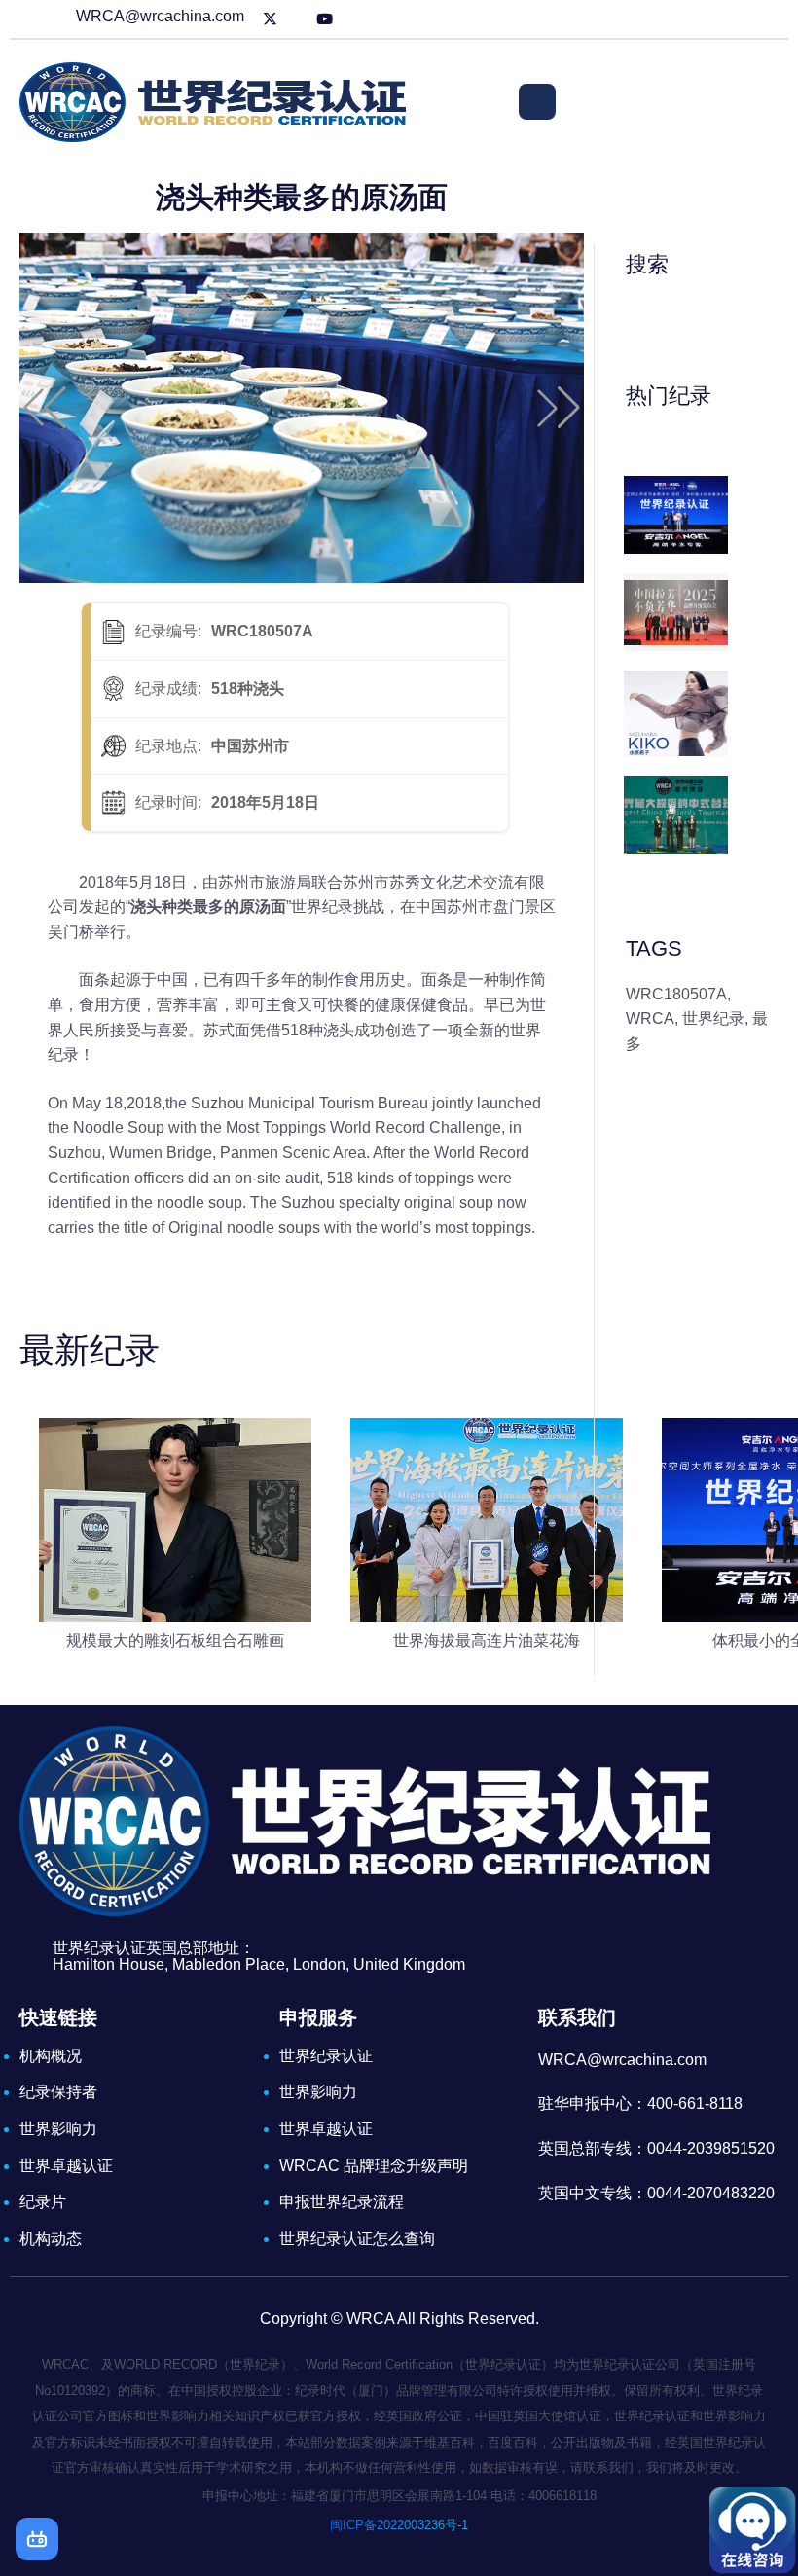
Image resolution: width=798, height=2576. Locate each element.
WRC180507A (676, 994)
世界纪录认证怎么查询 (357, 2239)
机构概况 (51, 2056)
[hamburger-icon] (537, 102)
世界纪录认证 (326, 2056)
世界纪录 (713, 1018)
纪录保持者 (58, 2092)
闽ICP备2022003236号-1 (399, 2525)
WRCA (650, 1018)
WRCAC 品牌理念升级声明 (374, 2166)
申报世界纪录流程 (342, 2202)
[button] (45, 408)
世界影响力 (58, 2129)
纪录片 (43, 2202)
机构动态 (51, 2239)
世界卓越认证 (66, 2166)
